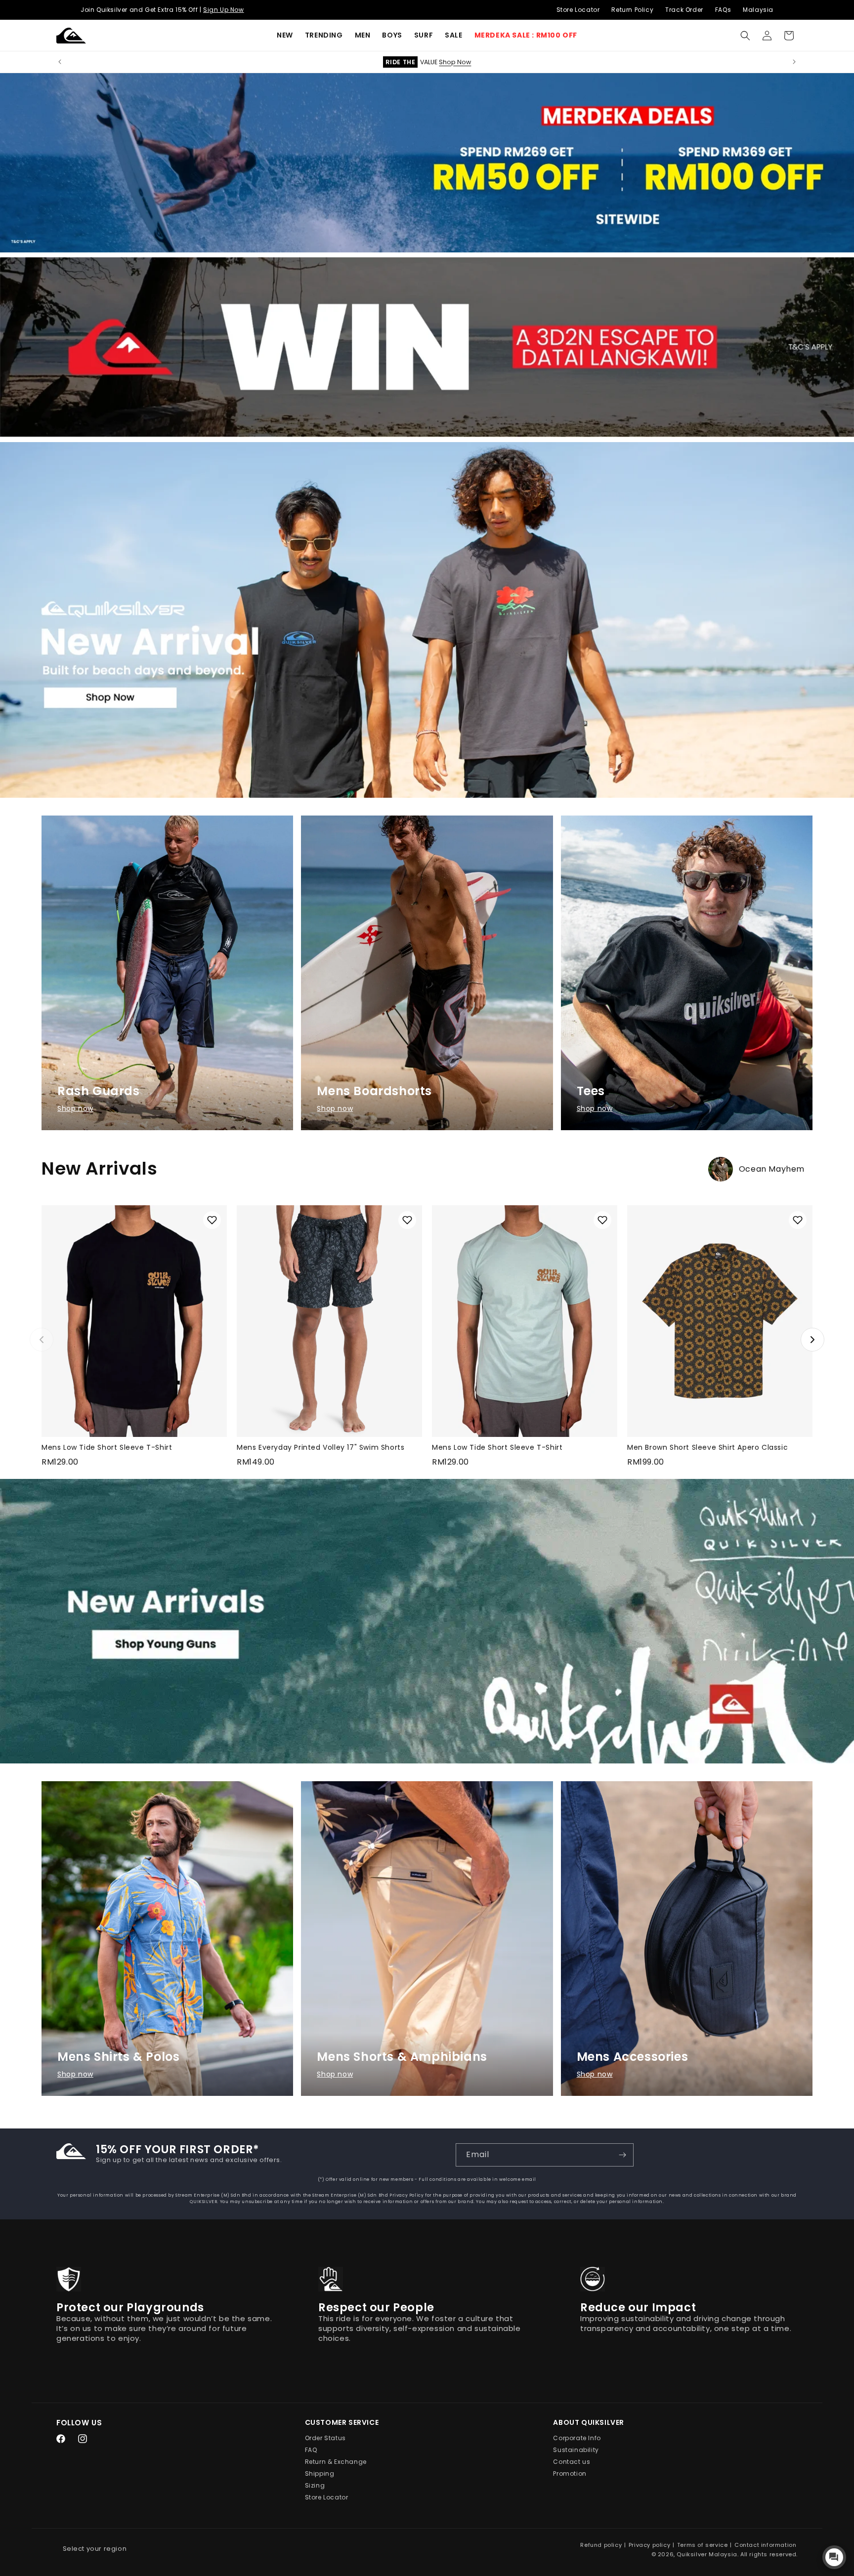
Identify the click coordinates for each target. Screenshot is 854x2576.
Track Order (684, 10)
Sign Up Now (224, 10)
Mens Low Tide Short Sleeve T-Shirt (107, 1447)
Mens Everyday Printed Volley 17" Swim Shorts (320, 1447)
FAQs (723, 10)
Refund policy (601, 2545)
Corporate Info (577, 2438)
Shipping (320, 2474)
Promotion (570, 2474)
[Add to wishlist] (212, 1220)
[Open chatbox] (834, 2557)
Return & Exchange (336, 2462)
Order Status (325, 2438)
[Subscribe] (622, 2155)
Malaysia (758, 10)
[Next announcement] (794, 62)
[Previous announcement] (60, 62)
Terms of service (703, 2545)
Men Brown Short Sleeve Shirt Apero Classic (707, 1447)
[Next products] (812, 1340)
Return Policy (632, 10)
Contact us (572, 2462)
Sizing (315, 2486)
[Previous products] (42, 1340)
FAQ (311, 2450)
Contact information (765, 2545)
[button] (324, 35)
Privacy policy (649, 2545)
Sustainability (576, 2450)
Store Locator (578, 10)
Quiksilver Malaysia (707, 2554)
